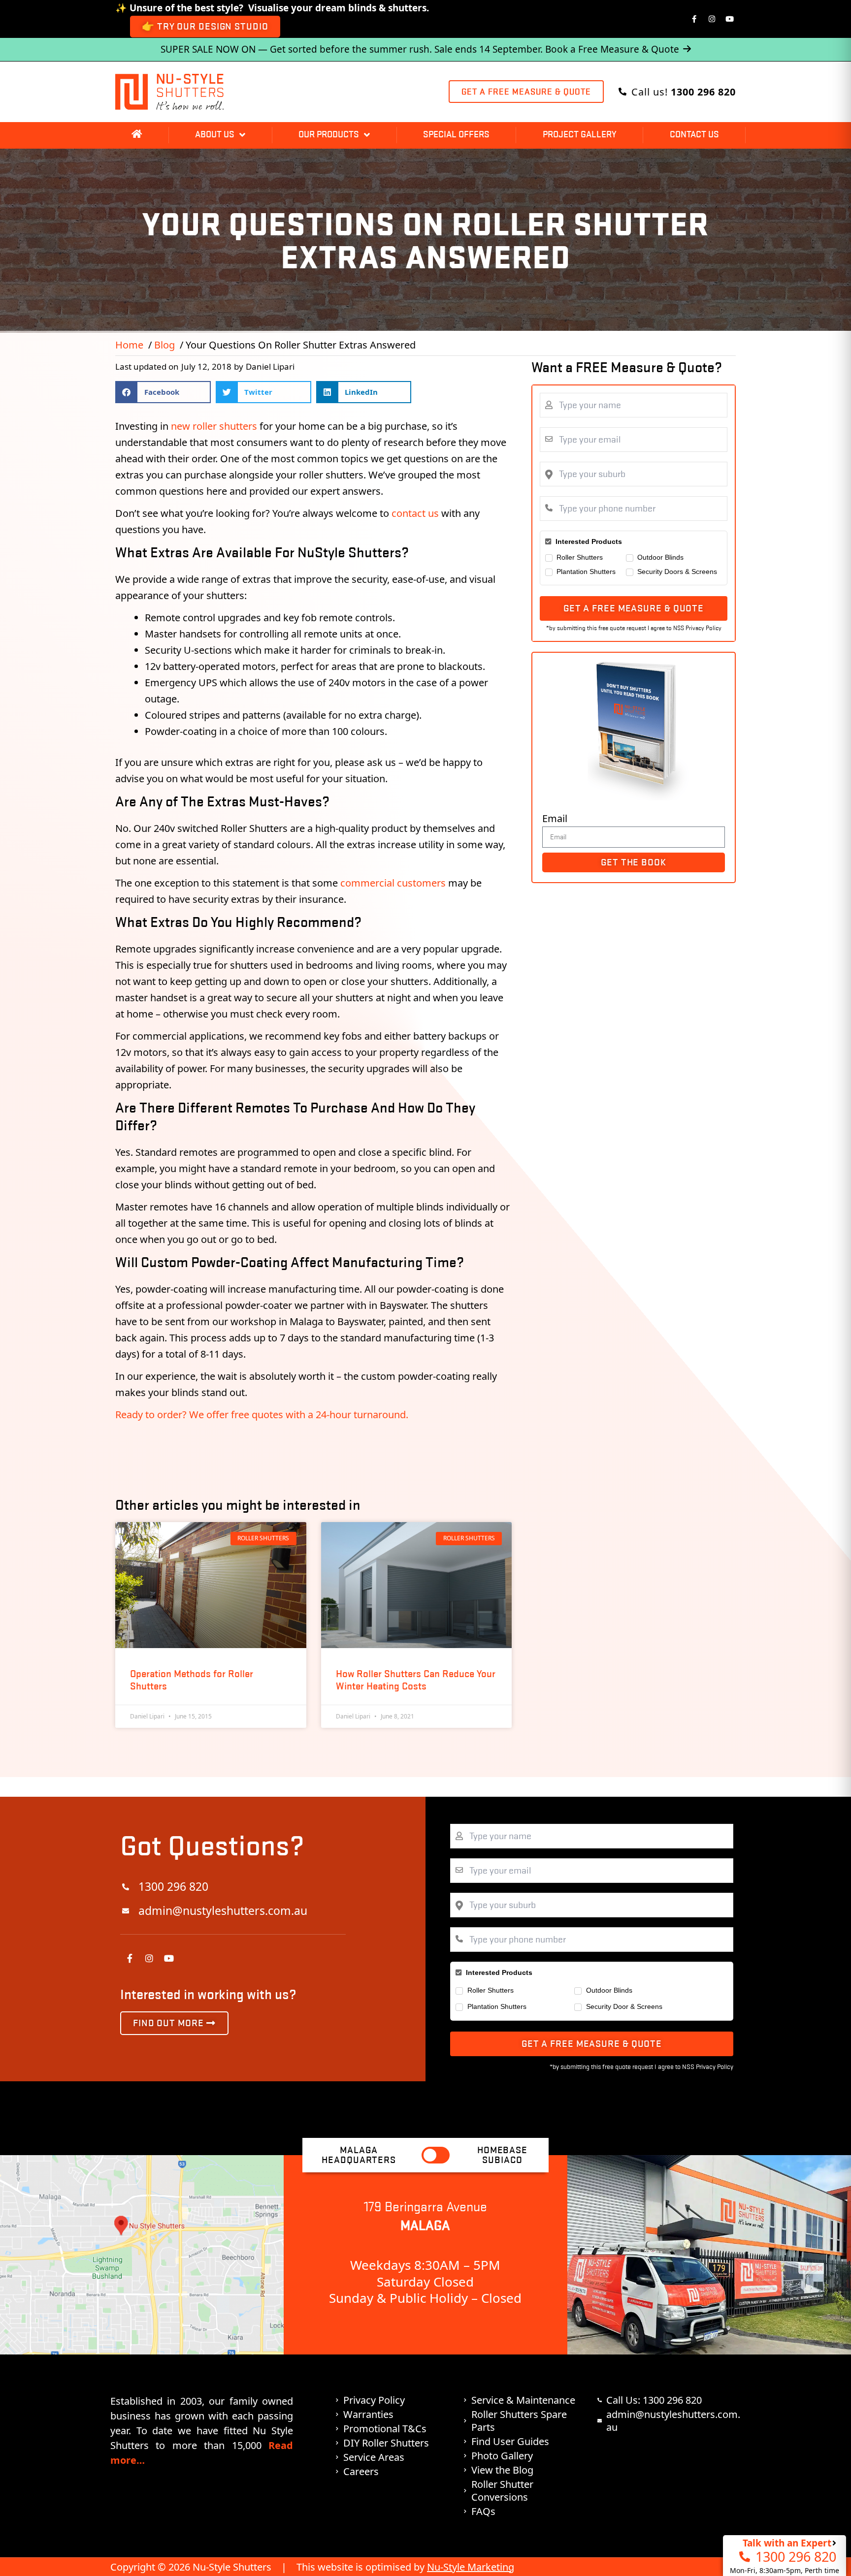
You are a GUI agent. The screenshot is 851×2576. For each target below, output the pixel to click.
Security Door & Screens (624, 2006)
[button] (163, 392)
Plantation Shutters (586, 572)
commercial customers (393, 883)
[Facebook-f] (694, 19)
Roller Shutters (580, 557)
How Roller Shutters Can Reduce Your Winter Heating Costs (416, 1680)
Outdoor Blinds (660, 557)
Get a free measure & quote (634, 608)
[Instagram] (712, 19)
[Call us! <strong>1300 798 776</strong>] (622, 92)
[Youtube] (730, 19)
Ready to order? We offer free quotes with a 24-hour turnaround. (262, 1415)
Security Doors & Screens (677, 572)
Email (555, 818)
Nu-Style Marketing (471, 2567)
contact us (415, 513)
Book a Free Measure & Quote (612, 49)
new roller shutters (214, 426)
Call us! (684, 92)
